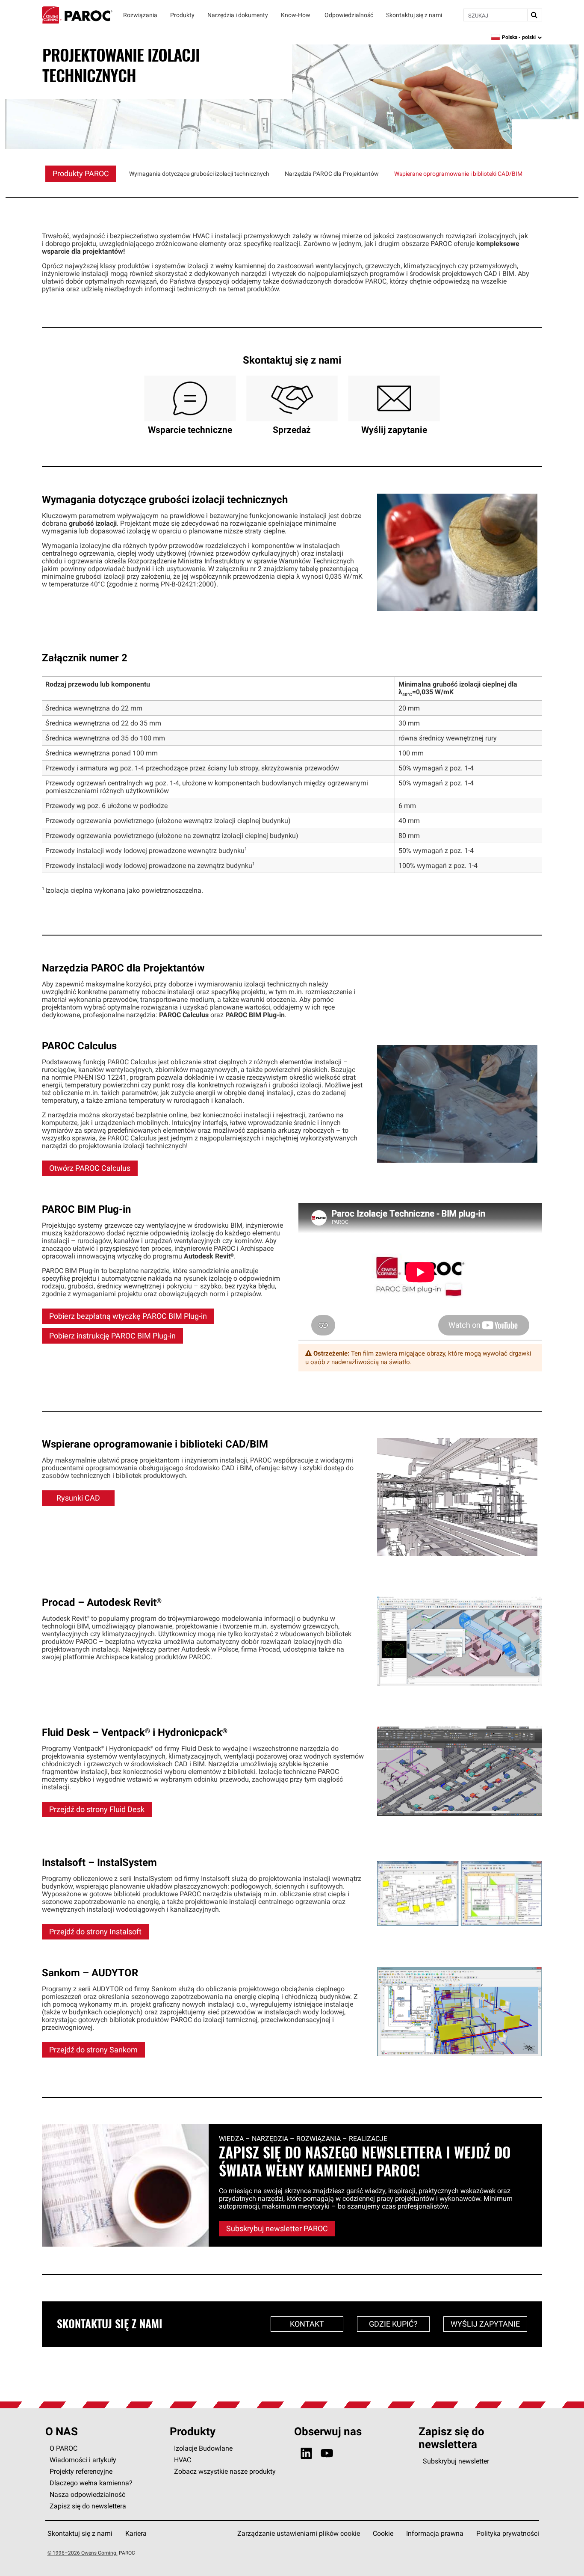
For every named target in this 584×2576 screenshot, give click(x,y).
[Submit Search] (534, 15)
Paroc (77, 15)
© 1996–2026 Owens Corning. (83, 2553)
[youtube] (327, 2453)
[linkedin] (306, 2453)
